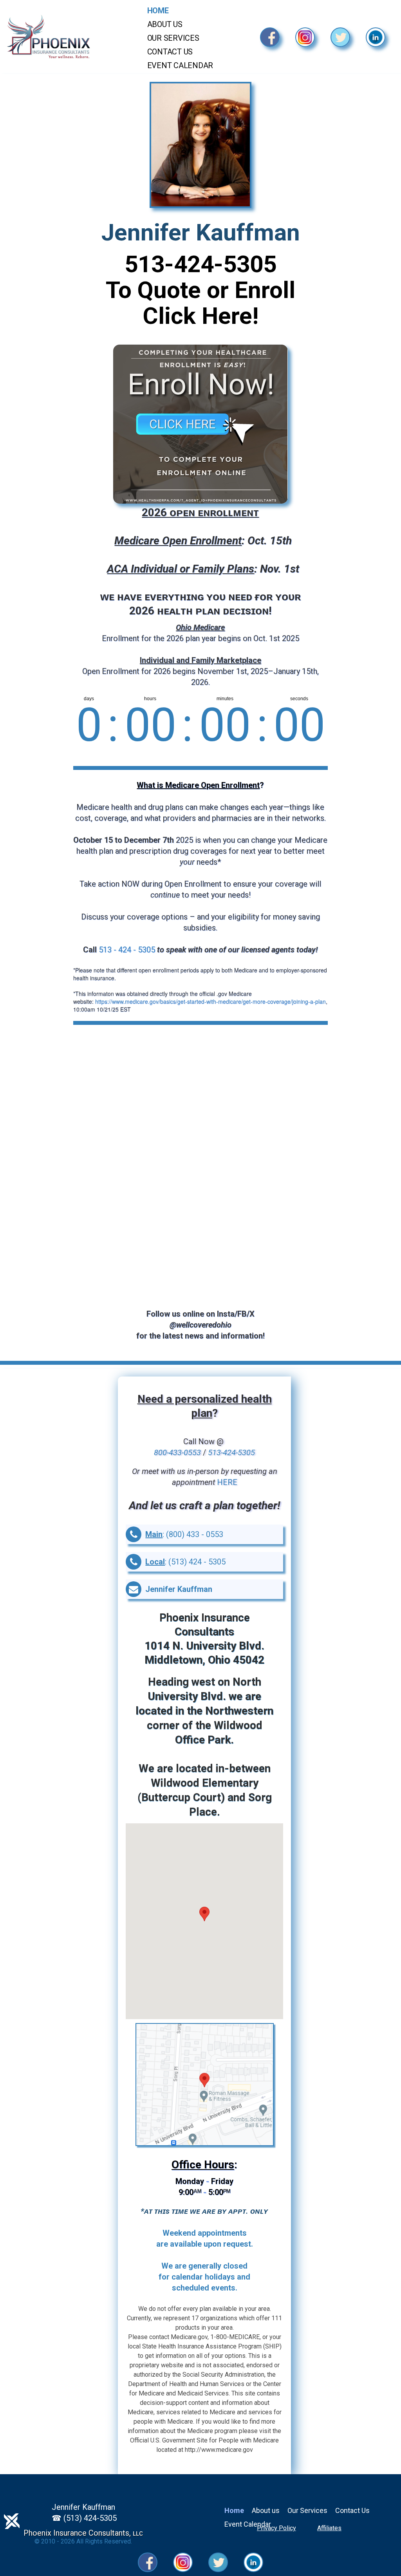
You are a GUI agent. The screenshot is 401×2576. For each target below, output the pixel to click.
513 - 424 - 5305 (127, 950)
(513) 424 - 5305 (197, 1562)
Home (158, 11)
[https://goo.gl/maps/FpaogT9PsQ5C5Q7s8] (205, 2085)
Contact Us (170, 52)
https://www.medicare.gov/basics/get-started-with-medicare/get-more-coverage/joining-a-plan (210, 1001)
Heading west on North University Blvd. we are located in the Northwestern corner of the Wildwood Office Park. (204, 1711)
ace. (210, 1812)
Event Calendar (180, 65)
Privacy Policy (276, 2528)
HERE (227, 1482)
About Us (165, 24)
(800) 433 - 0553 (195, 1534)
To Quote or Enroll (200, 290)
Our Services (173, 38)
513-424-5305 (200, 264)
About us (266, 2510)
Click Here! (200, 316)
